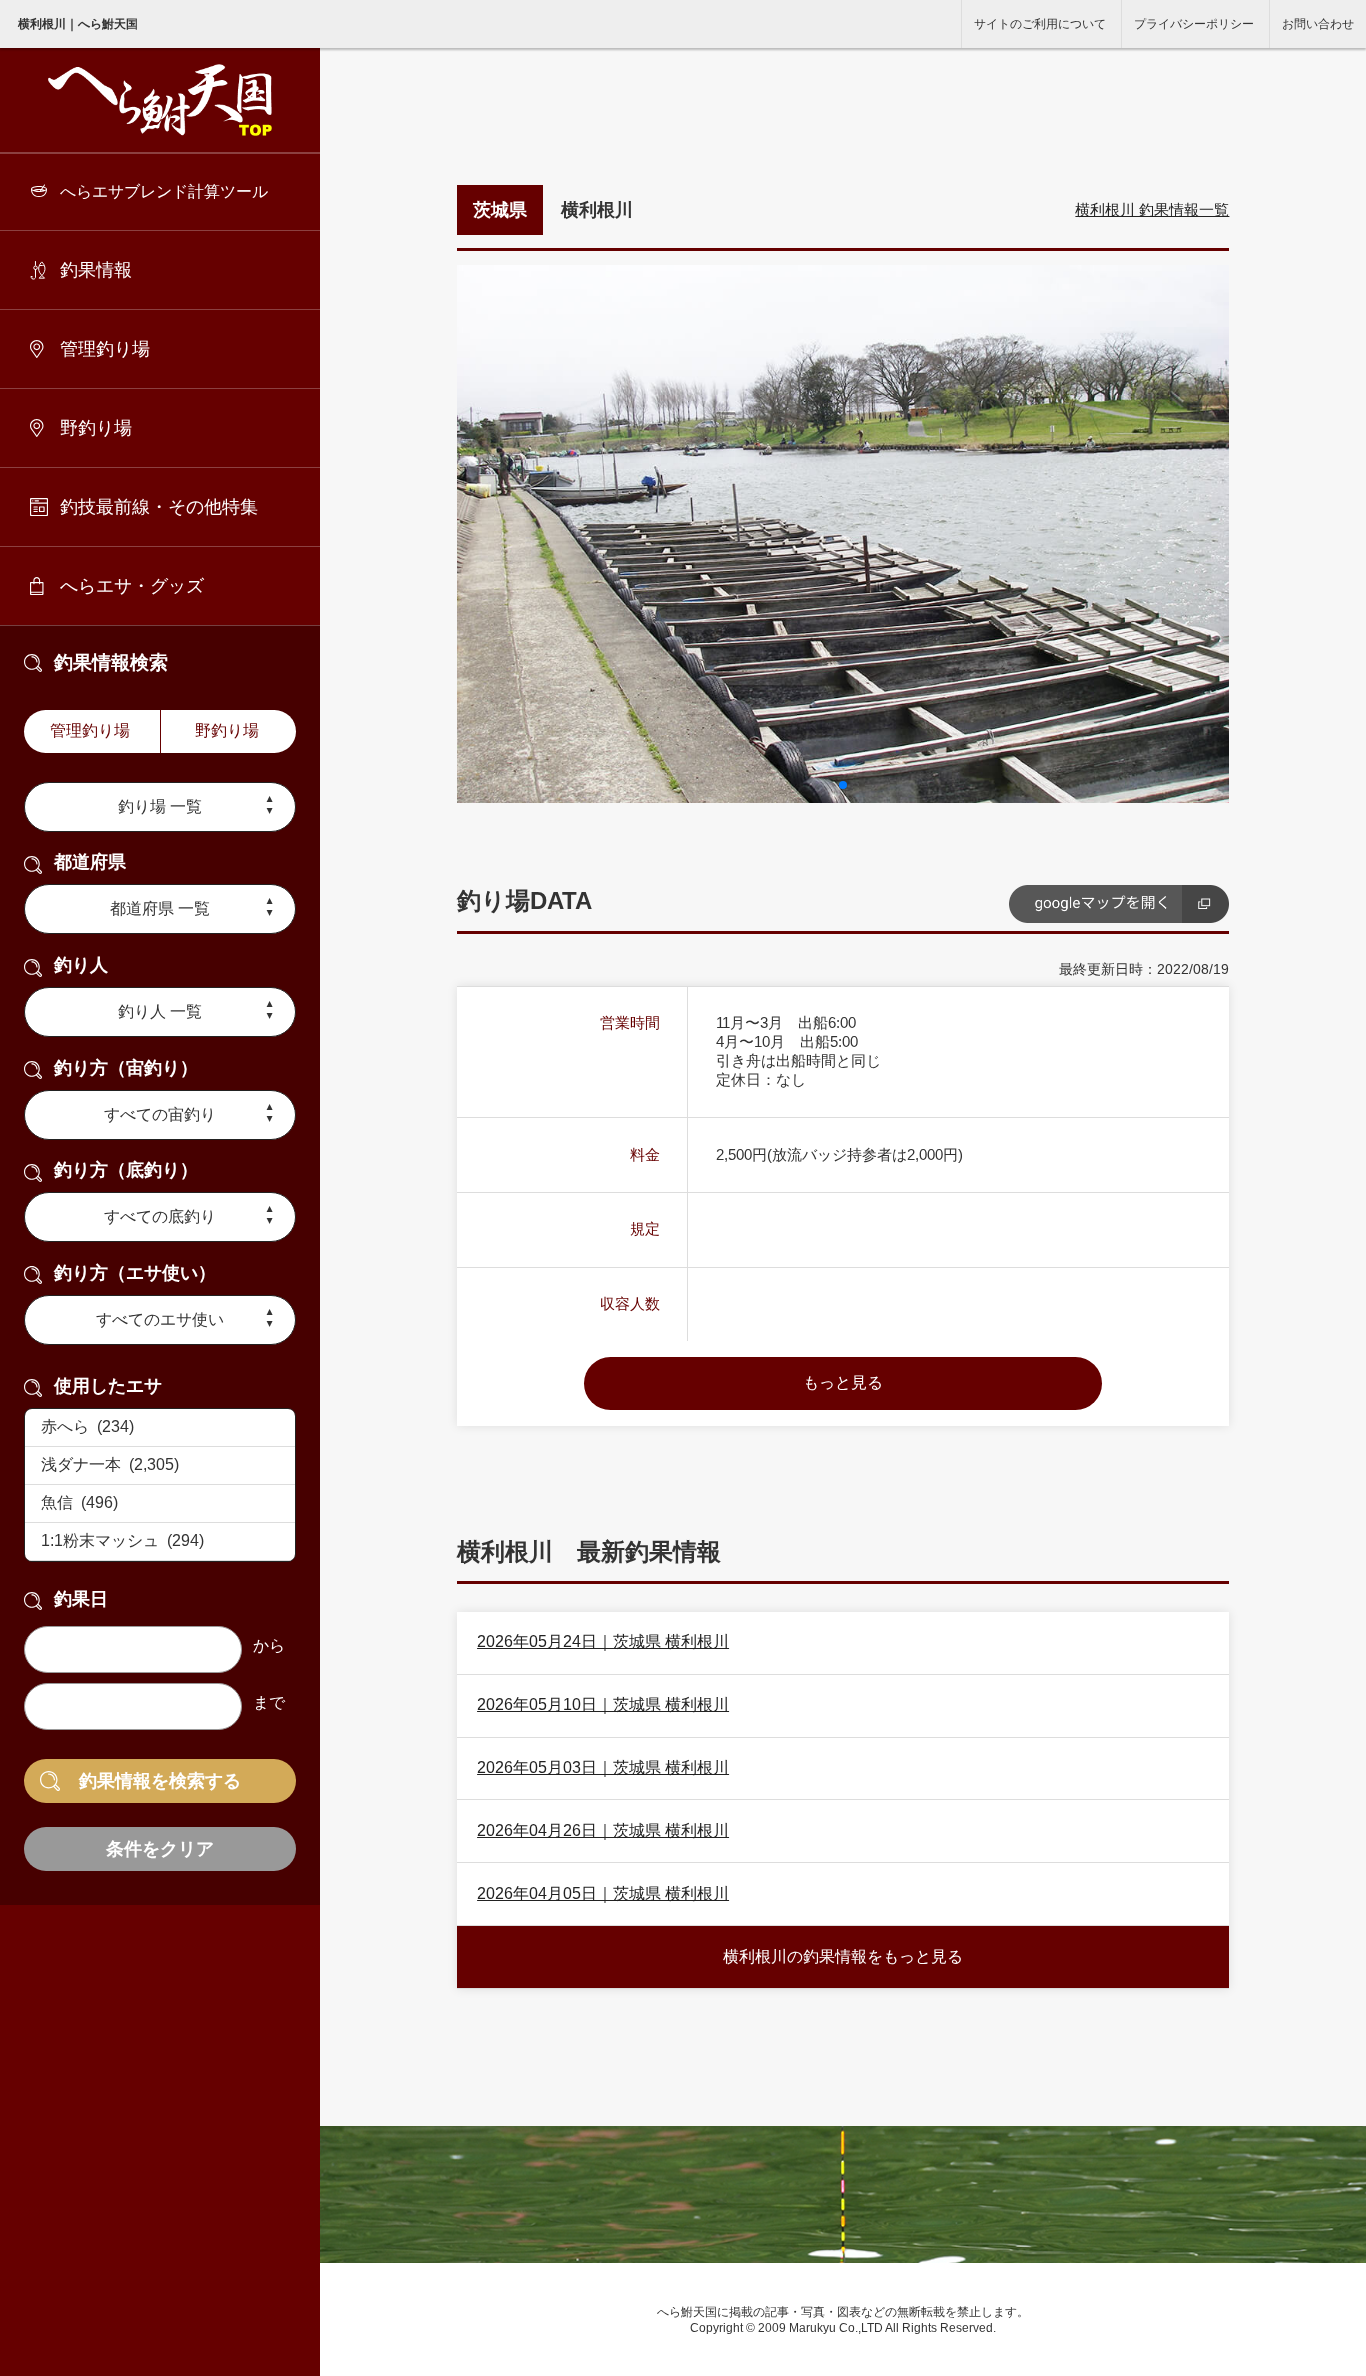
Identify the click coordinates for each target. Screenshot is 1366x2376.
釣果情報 (96, 270)
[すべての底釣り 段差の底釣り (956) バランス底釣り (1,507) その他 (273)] (160, 1217)
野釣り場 (96, 428)
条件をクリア (160, 1849)
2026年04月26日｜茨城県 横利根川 (603, 1830)
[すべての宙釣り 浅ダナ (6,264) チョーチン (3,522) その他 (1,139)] (160, 1115)
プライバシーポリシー (1194, 24)
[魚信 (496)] (160, 1504)
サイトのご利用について (1040, 24)
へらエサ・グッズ (132, 586)
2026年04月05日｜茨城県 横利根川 (603, 1893)
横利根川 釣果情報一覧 (1152, 209)
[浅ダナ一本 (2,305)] (160, 1466)
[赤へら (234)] (160, 1428)
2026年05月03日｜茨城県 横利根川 (603, 1767)
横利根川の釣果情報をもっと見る (843, 1956)
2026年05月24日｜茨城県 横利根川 (603, 1641)
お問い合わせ (1318, 24)
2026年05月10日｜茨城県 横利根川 (603, 1704)
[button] (843, 785)
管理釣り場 (105, 349)
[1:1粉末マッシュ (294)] (160, 1542)
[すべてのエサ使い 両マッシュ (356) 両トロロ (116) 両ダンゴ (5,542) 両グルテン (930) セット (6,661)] (160, 1320)
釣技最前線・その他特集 (159, 507)
